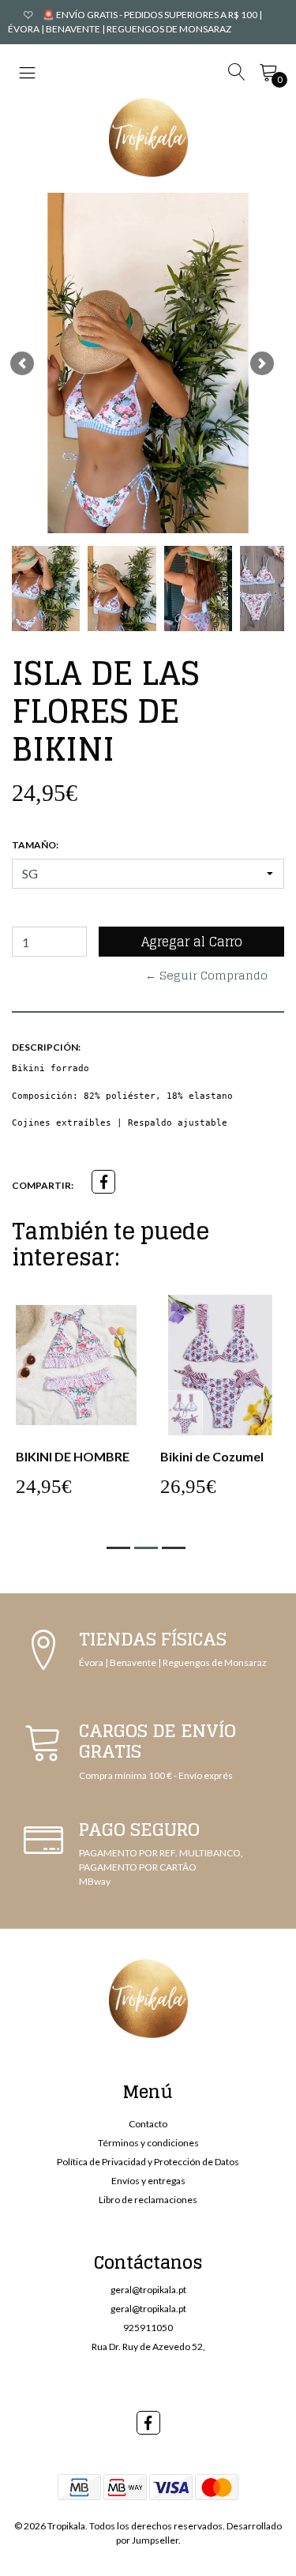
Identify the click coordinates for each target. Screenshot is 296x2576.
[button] (22, 363)
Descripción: (46, 1047)
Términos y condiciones (148, 2143)
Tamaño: (35, 845)
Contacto (148, 2124)
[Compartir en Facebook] (103, 1182)
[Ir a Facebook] (148, 2423)
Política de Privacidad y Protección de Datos (148, 2162)
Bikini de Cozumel (212, 1456)
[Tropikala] (148, 137)
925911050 (148, 2328)
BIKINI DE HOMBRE (73, 1456)
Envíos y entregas (148, 2181)
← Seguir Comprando (206, 975)
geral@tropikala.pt (148, 2290)
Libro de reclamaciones (148, 2200)
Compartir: (43, 1185)
